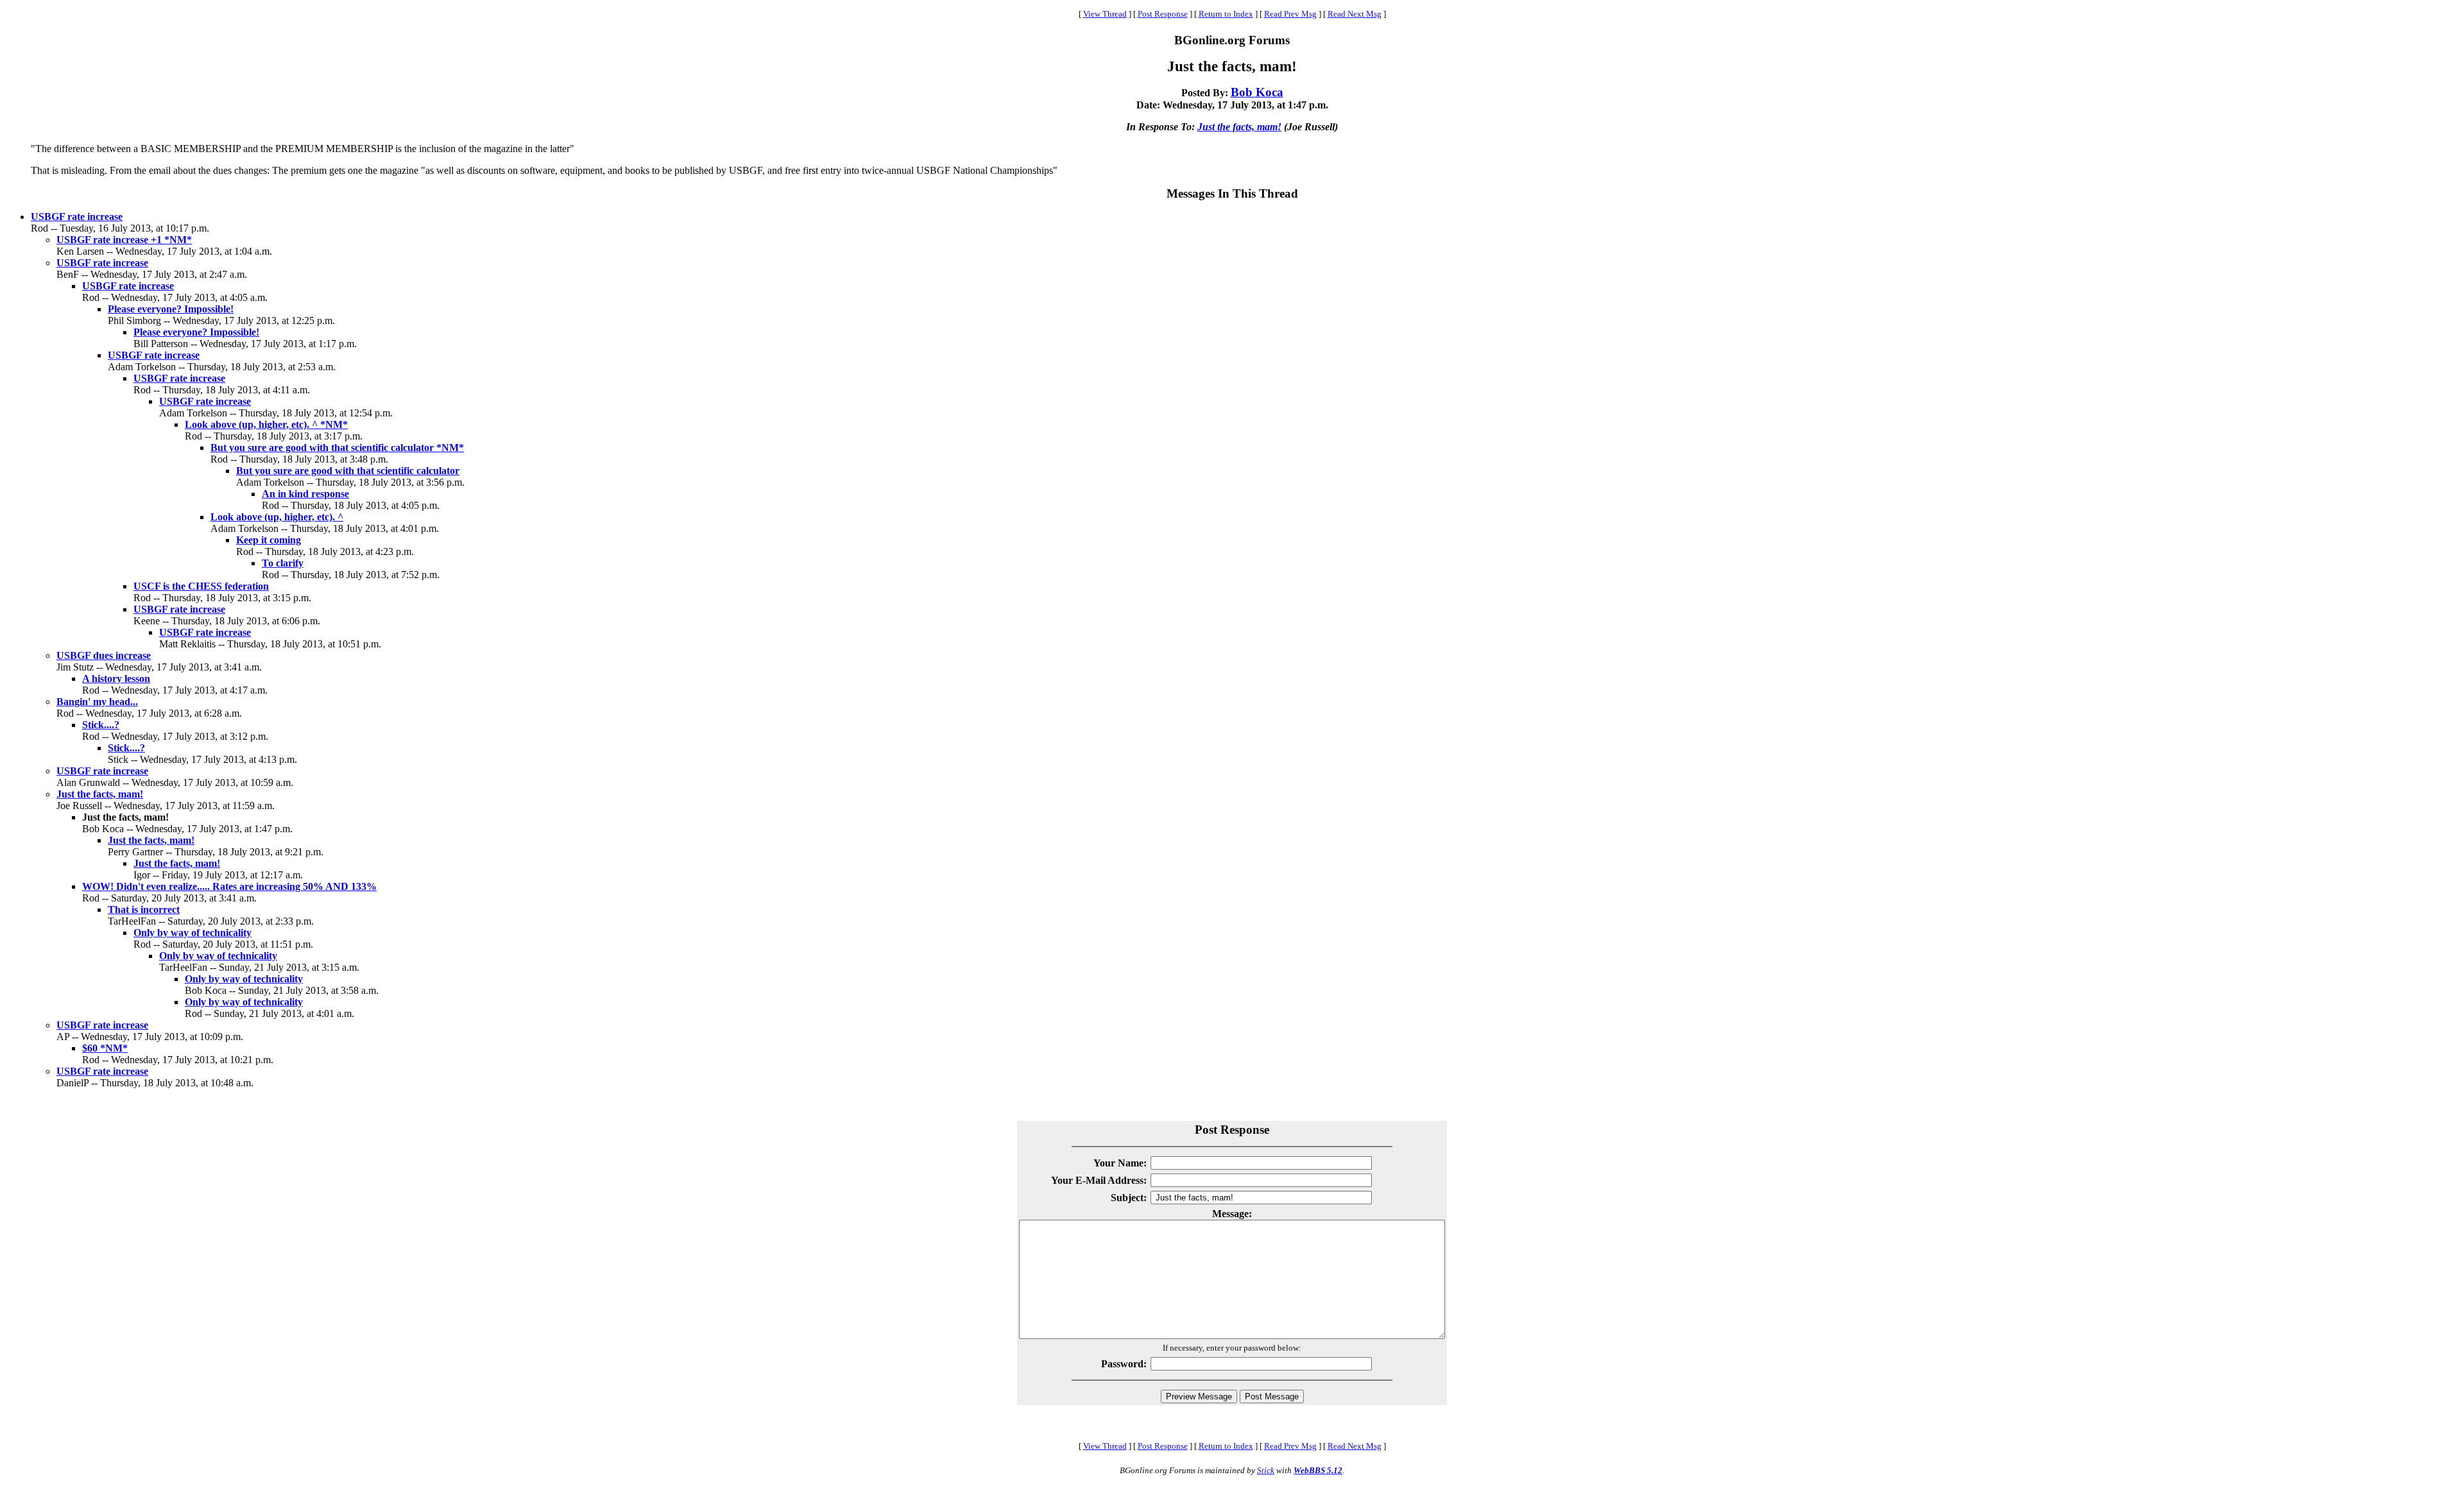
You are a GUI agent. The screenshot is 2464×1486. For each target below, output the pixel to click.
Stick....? (101, 725)
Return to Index (1226, 14)
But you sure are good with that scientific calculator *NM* (337, 448)
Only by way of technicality (193, 933)
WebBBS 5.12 (1318, 1470)
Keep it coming (269, 540)
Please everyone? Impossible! (171, 309)
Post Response (1163, 14)
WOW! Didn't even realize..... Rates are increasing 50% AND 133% (229, 886)
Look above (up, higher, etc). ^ (277, 517)
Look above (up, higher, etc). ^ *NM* (266, 424)
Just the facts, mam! (1239, 127)
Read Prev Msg (1290, 14)
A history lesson (116, 679)
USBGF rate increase (77, 217)
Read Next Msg (1355, 14)
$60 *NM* (105, 1048)
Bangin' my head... (97, 702)
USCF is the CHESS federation (201, 586)
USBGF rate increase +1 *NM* (124, 240)
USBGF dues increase (104, 655)
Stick (1266, 1470)
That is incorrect (144, 910)
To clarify (283, 563)
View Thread (1105, 14)
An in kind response (305, 494)
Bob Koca (1257, 92)
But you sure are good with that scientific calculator (348, 471)
